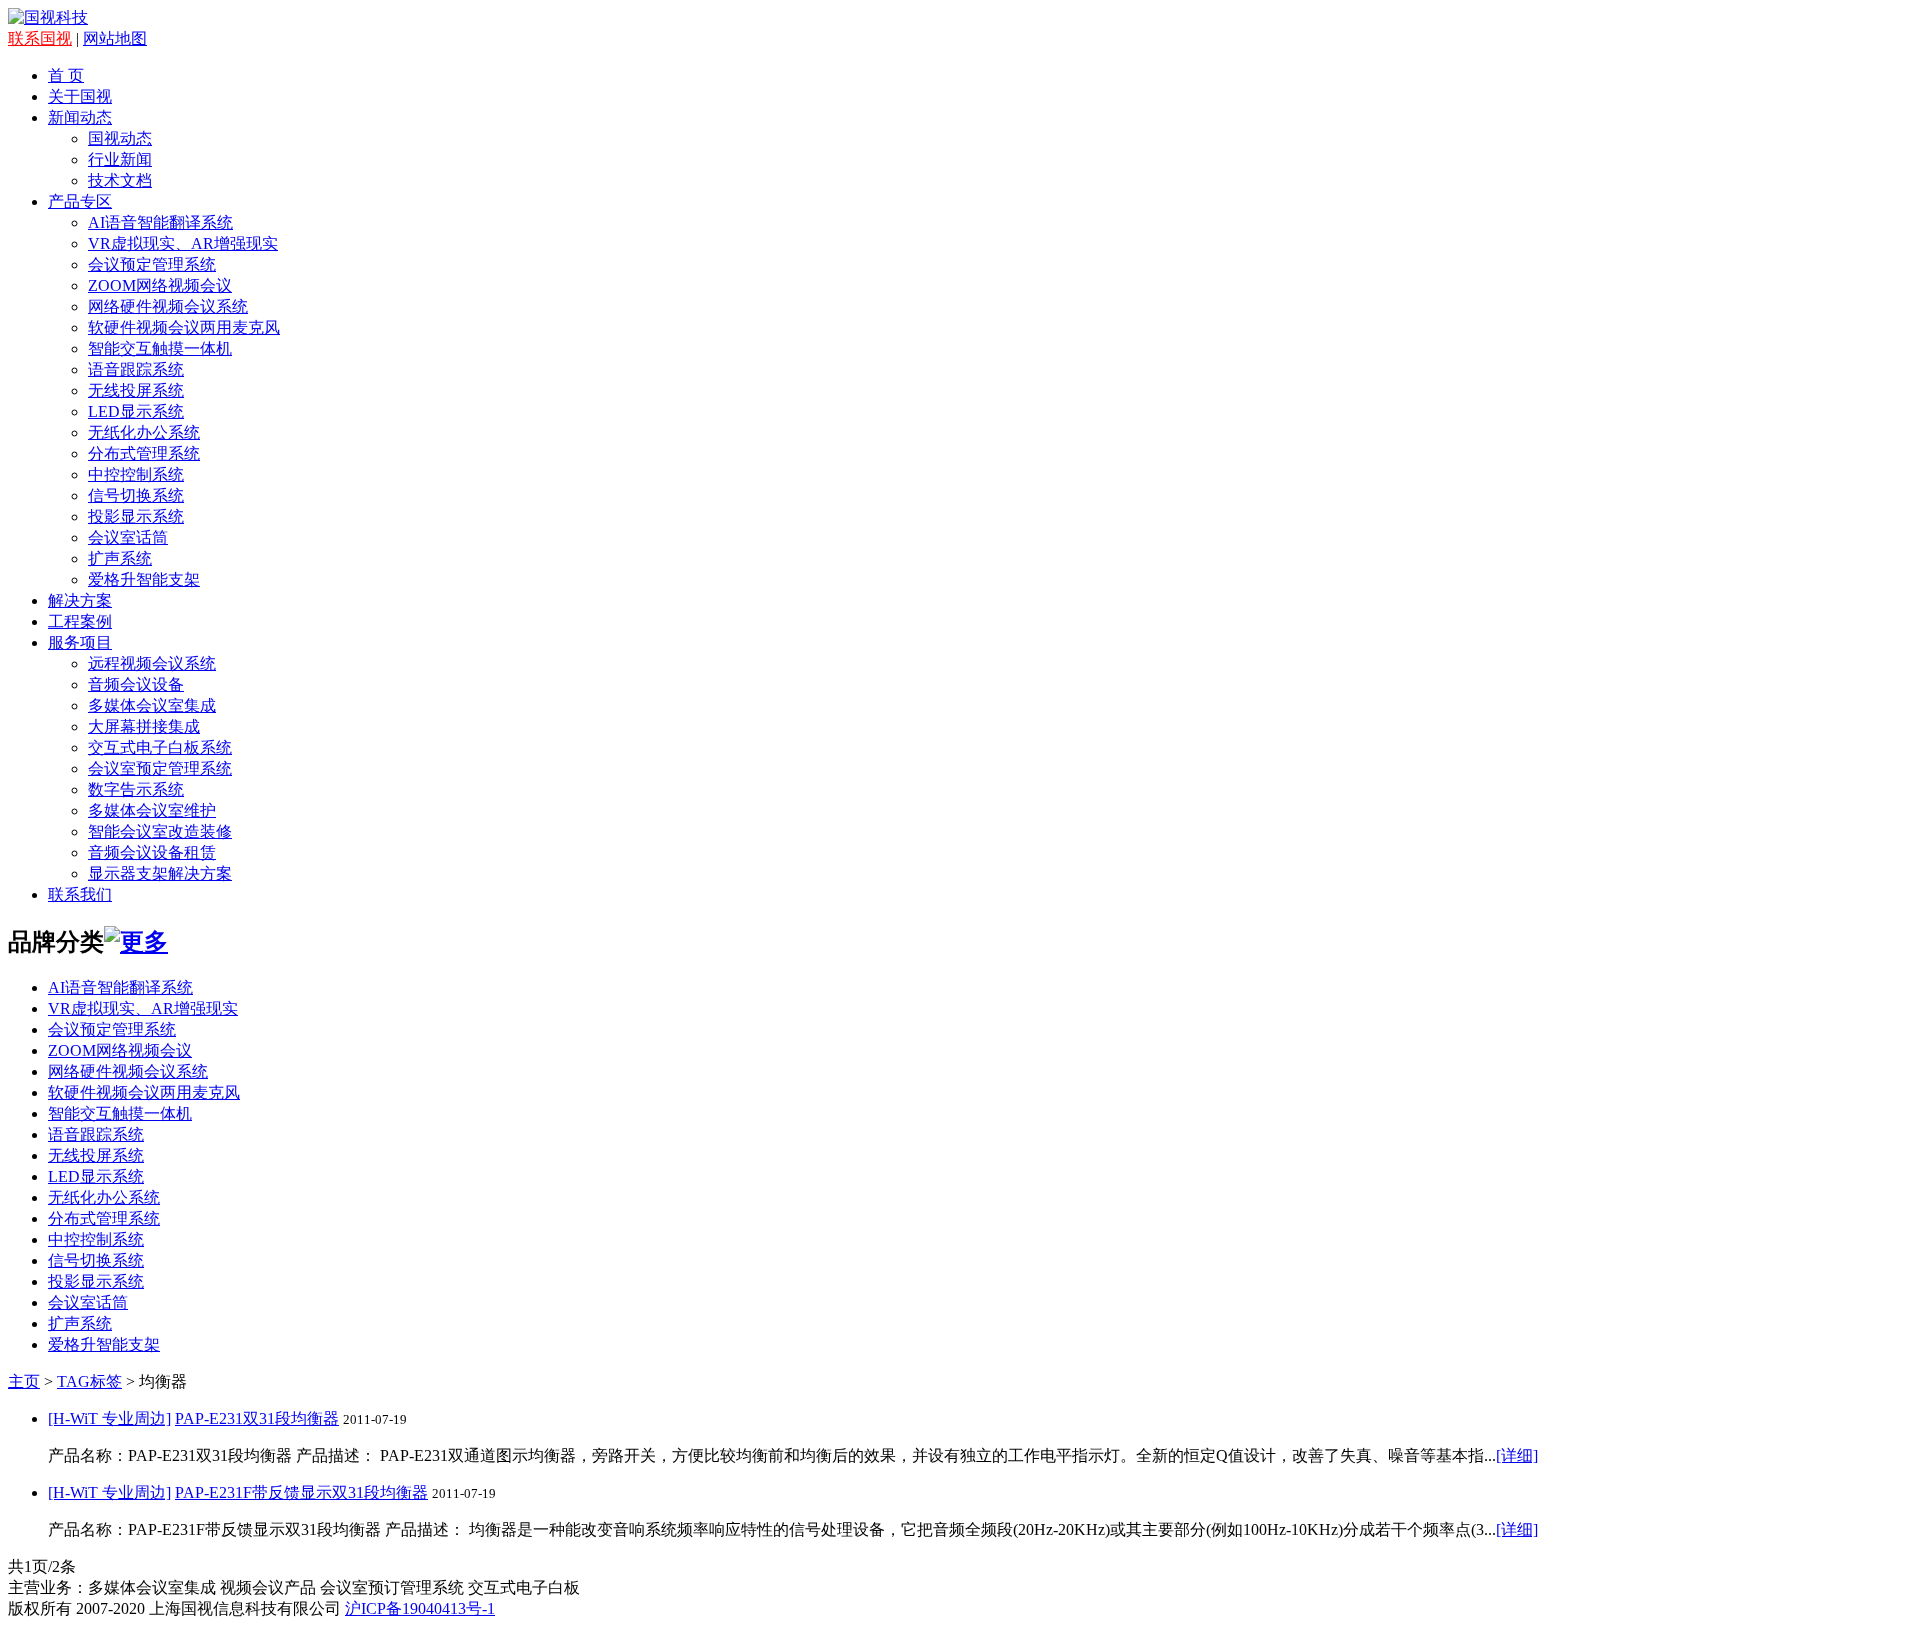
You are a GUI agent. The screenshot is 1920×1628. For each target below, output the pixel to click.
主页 (24, 1381)
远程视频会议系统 (152, 663)
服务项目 (80, 642)
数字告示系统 (136, 789)
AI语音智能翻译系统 (160, 222)
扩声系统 (120, 558)
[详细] (1517, 1455)
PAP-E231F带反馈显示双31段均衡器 (301, 1492)
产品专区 (80, 201)
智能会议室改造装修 (160, 831)
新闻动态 (80, 117)
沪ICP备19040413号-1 (420, 1608)
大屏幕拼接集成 (144, 726)
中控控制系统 (136, 474)
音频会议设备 (136, 684)
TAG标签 (89, 1381)
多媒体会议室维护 (152, 810)
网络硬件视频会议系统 (168, 306)
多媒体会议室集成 (152, 705)
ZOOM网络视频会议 (160, 285)
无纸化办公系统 (144, 432)
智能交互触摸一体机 (160, 348)
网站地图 (115, 38)
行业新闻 (120, 159)
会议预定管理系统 (152, 264)
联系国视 (40, 38)
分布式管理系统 (144, 453)
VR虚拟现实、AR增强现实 (183, 243)
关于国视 (80, 96)
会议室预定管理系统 (160, 768)
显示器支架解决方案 (160, 873)
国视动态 (120, 138)
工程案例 (80, 621)
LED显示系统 (136, 411)
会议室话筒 (128, 537)
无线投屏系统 (136, 390)
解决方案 (80, 600)
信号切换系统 (136, 495)
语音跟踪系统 (136, 369)
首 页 (66, 75)
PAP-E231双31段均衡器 (257, 1418)
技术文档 (120, 180)
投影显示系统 (136, 516)
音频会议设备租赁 (152, 852)
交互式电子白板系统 (160, 747)
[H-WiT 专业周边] (109, 1418)
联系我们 (80, 894)
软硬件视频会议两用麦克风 (184, 327)
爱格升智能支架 (144, 579)
